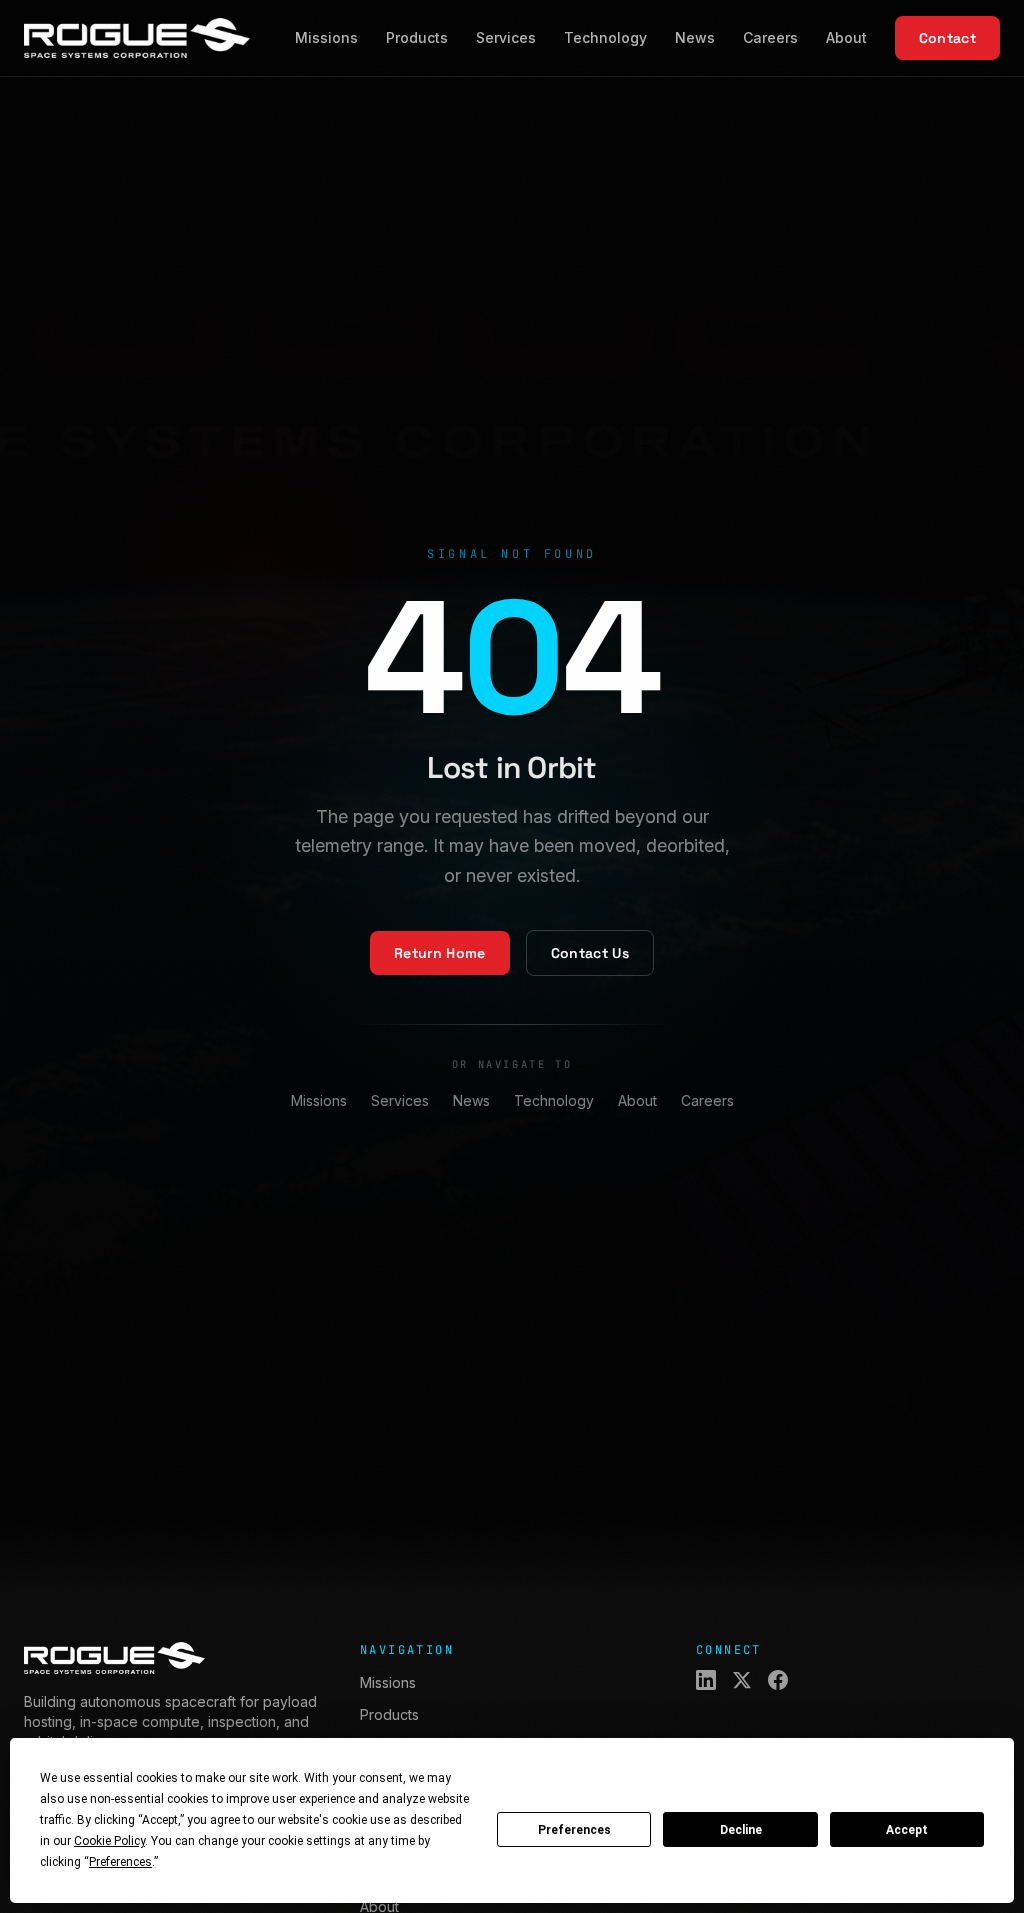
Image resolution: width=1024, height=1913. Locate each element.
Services (506, 37)
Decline (741, 1830)
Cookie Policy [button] (109, 1841)
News (695, 37)
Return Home (440, 953)
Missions (326, 37)
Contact (947, 38)
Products (417, 37)
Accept (907, 1830)
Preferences (574, 1830)
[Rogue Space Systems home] (137, 38)
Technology (605, 37)
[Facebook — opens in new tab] (778, 1680)
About (846, 37)
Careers (770, 37)
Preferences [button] (120, 1862)
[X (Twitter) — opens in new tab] (742, 1680)
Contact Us (590, 953)
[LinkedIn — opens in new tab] (706, 1680)
